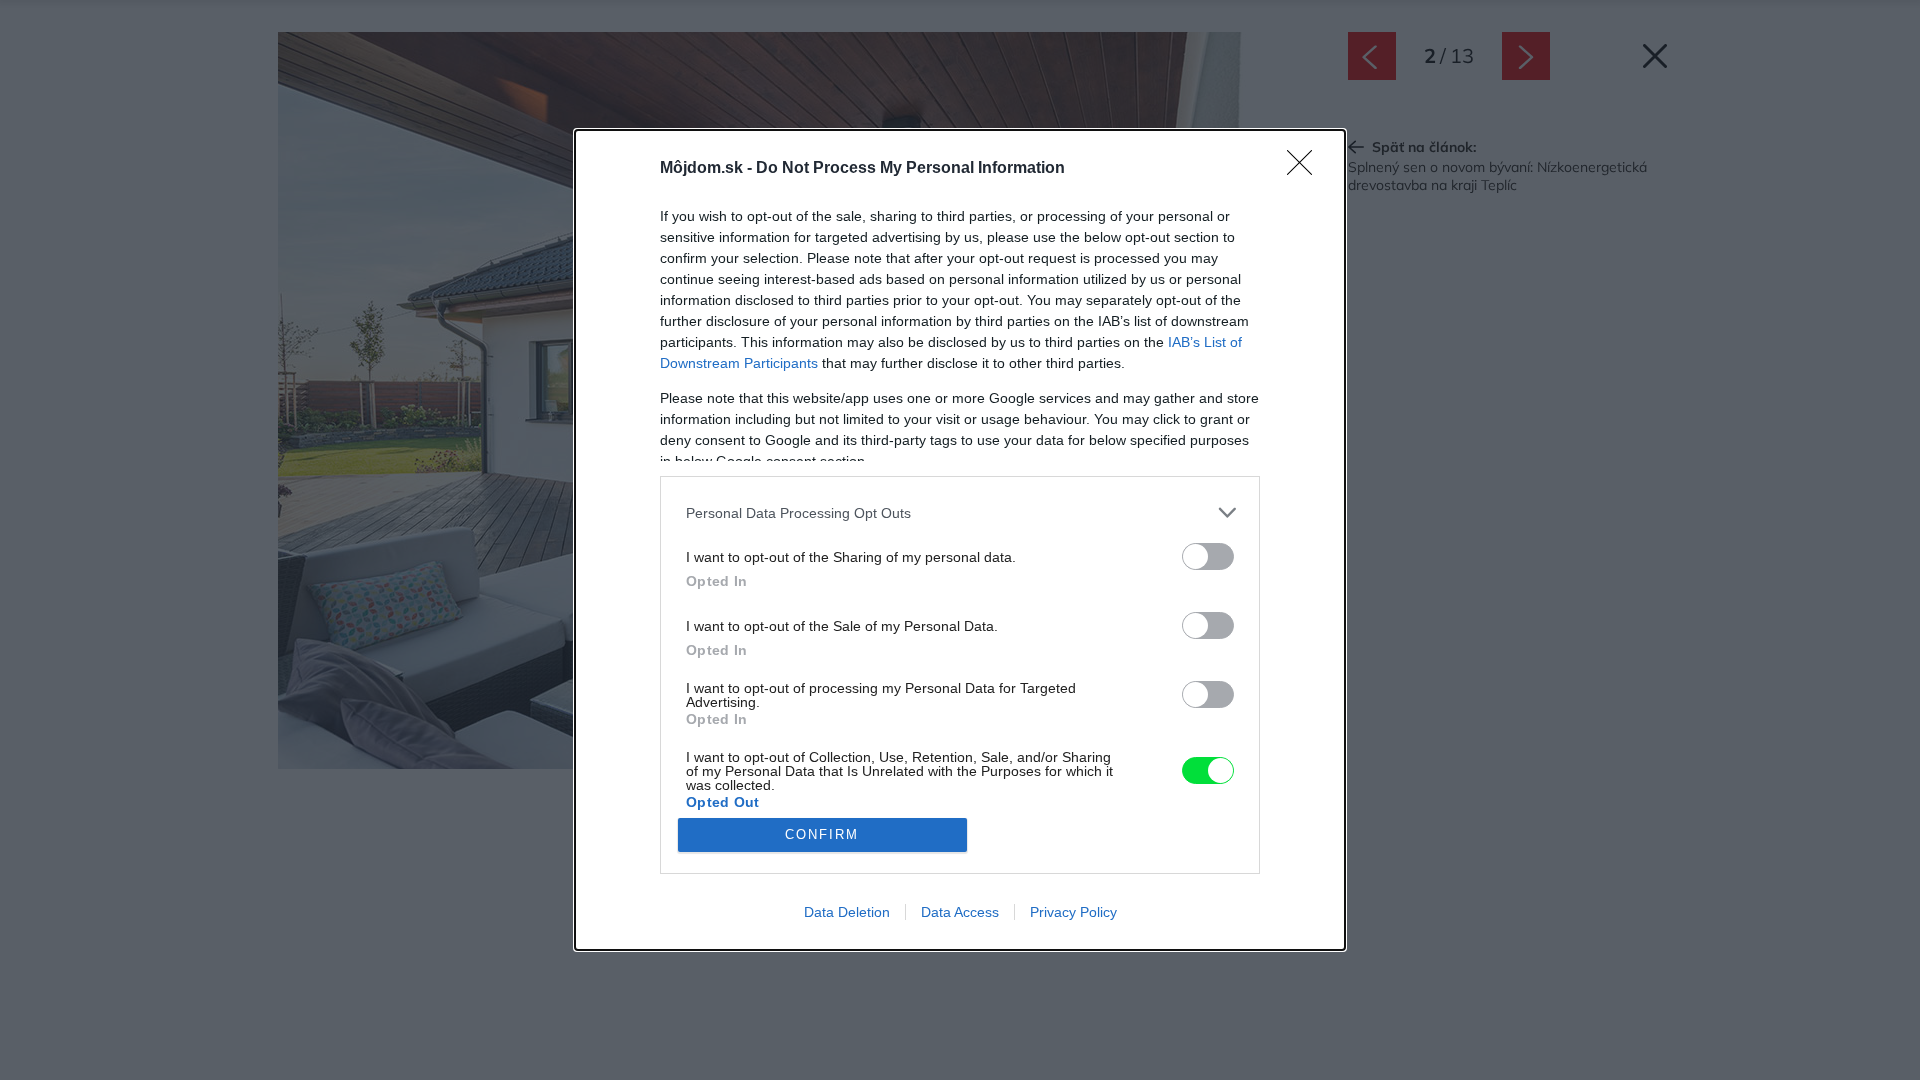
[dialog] (960, 540)
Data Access (960, 912)
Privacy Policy (1073, 912)
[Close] (1306, 169)
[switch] (1208, 556)
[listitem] (960, 512)
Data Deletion (847, 912)
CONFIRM (822, 834)
